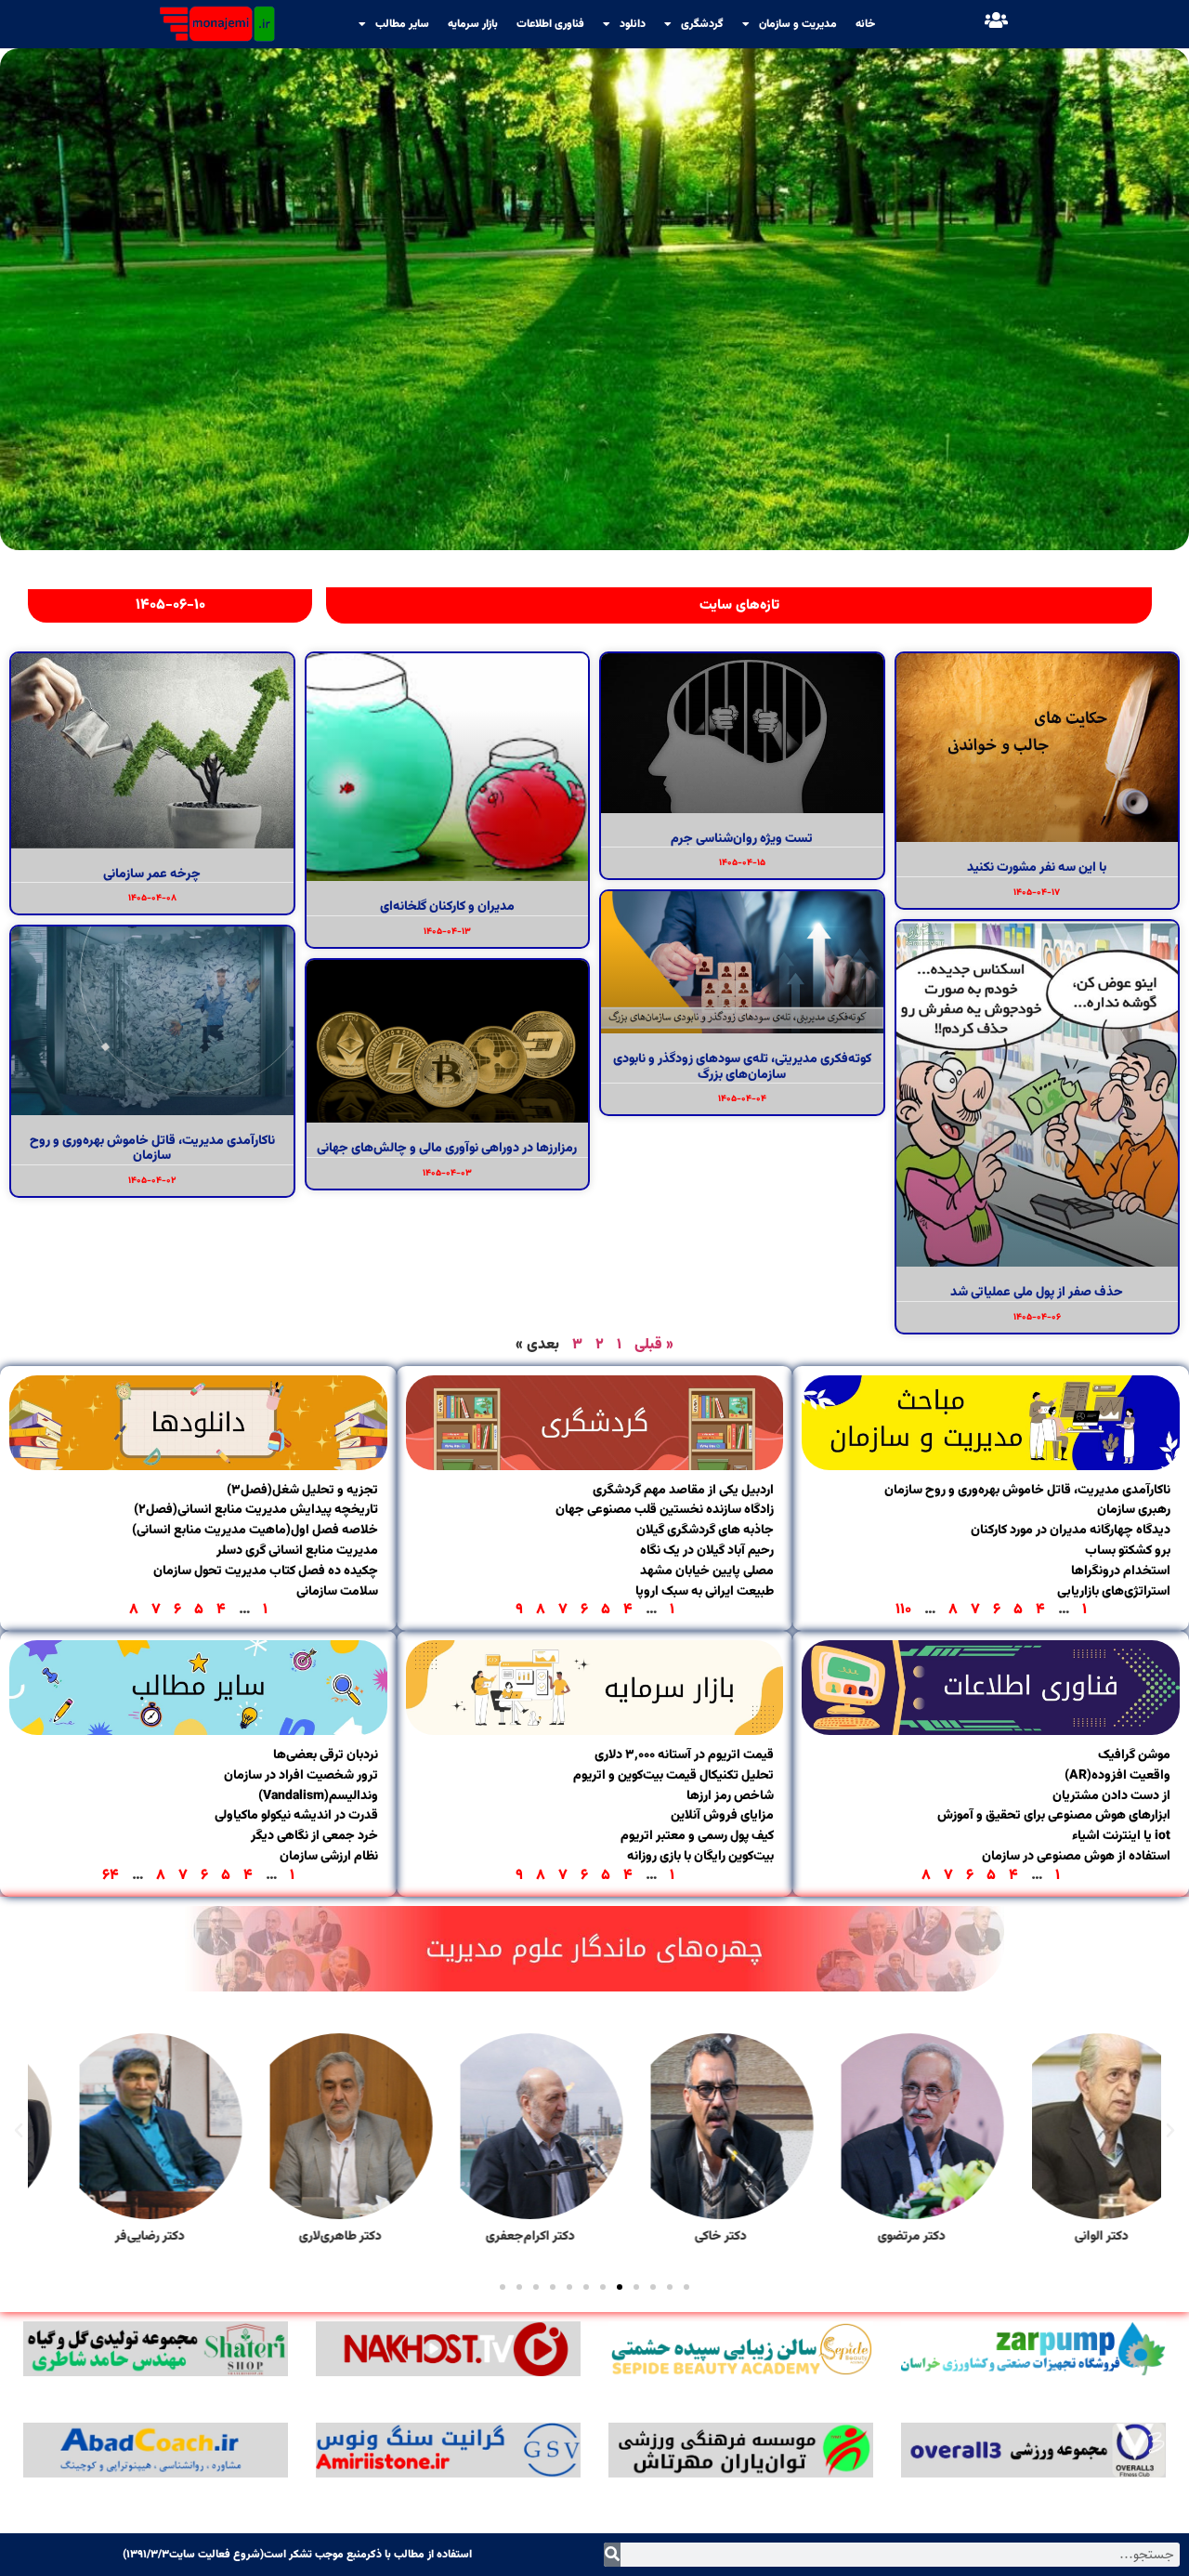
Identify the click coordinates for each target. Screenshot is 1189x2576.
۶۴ (111, 1876)
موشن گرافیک (1134, 1755)
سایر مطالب (402, 24)
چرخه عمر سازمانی (152, 874)
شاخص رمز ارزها (730, 1796)
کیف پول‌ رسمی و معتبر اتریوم (697, 1836)
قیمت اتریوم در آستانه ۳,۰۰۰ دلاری (684, 1755)
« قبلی (654, 1345)
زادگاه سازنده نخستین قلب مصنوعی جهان (665, 1510)
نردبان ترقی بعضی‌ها (326, 1755)
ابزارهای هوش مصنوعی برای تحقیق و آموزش (1054, 1816)
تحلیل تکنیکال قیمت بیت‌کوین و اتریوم (673, 1776)
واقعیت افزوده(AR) (1117, 1776)
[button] (1170, 2131)
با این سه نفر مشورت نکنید (1037, 868)
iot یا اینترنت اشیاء (1121, 1836)
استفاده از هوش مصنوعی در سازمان (1076, 1857)
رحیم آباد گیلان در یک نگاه (707, 1551)
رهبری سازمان (1134, 1510)
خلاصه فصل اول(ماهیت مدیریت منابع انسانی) (255, 1531)
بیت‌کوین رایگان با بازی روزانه (700, 1857)
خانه (865, 24)
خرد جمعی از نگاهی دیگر (314, 1836)
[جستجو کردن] (612, 2555)
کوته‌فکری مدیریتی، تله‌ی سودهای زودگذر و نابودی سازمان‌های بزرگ (742, 1067)
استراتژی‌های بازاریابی (1114, 1592)
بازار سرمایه (473, 24)
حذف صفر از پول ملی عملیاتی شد (1037, 1293)
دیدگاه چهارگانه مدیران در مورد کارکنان (1071, 1531)
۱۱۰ (903, 1610)
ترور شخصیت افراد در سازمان (301, 1776)
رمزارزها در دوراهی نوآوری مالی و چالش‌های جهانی (447, 1149)
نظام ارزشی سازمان (329, 1857)
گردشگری (702, 24)
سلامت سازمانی (337, 1592)
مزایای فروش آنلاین (722, 1816)
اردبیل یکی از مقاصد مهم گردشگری (683, 1491)
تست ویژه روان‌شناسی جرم (742, 839)
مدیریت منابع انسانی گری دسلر (297, 1551)
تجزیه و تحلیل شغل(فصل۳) (302, 1491)
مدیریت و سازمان (798, 24)
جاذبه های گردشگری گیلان (705, 1531)
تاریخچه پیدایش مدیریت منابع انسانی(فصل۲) (256, 1510)
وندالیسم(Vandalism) (318, 1796)
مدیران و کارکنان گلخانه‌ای (447, 907)
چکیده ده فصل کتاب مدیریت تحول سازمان (266, 1571)
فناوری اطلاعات (550, 24)
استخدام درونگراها (1121, 1571)
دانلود (633, 24)
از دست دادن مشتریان (1111, 1796)
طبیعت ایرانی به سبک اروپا (705, 1592)
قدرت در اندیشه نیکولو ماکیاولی (296, 1816)
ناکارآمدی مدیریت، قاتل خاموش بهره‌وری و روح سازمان (152, 1149)
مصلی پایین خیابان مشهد (707, 1571)
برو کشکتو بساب (1128, 1551)
